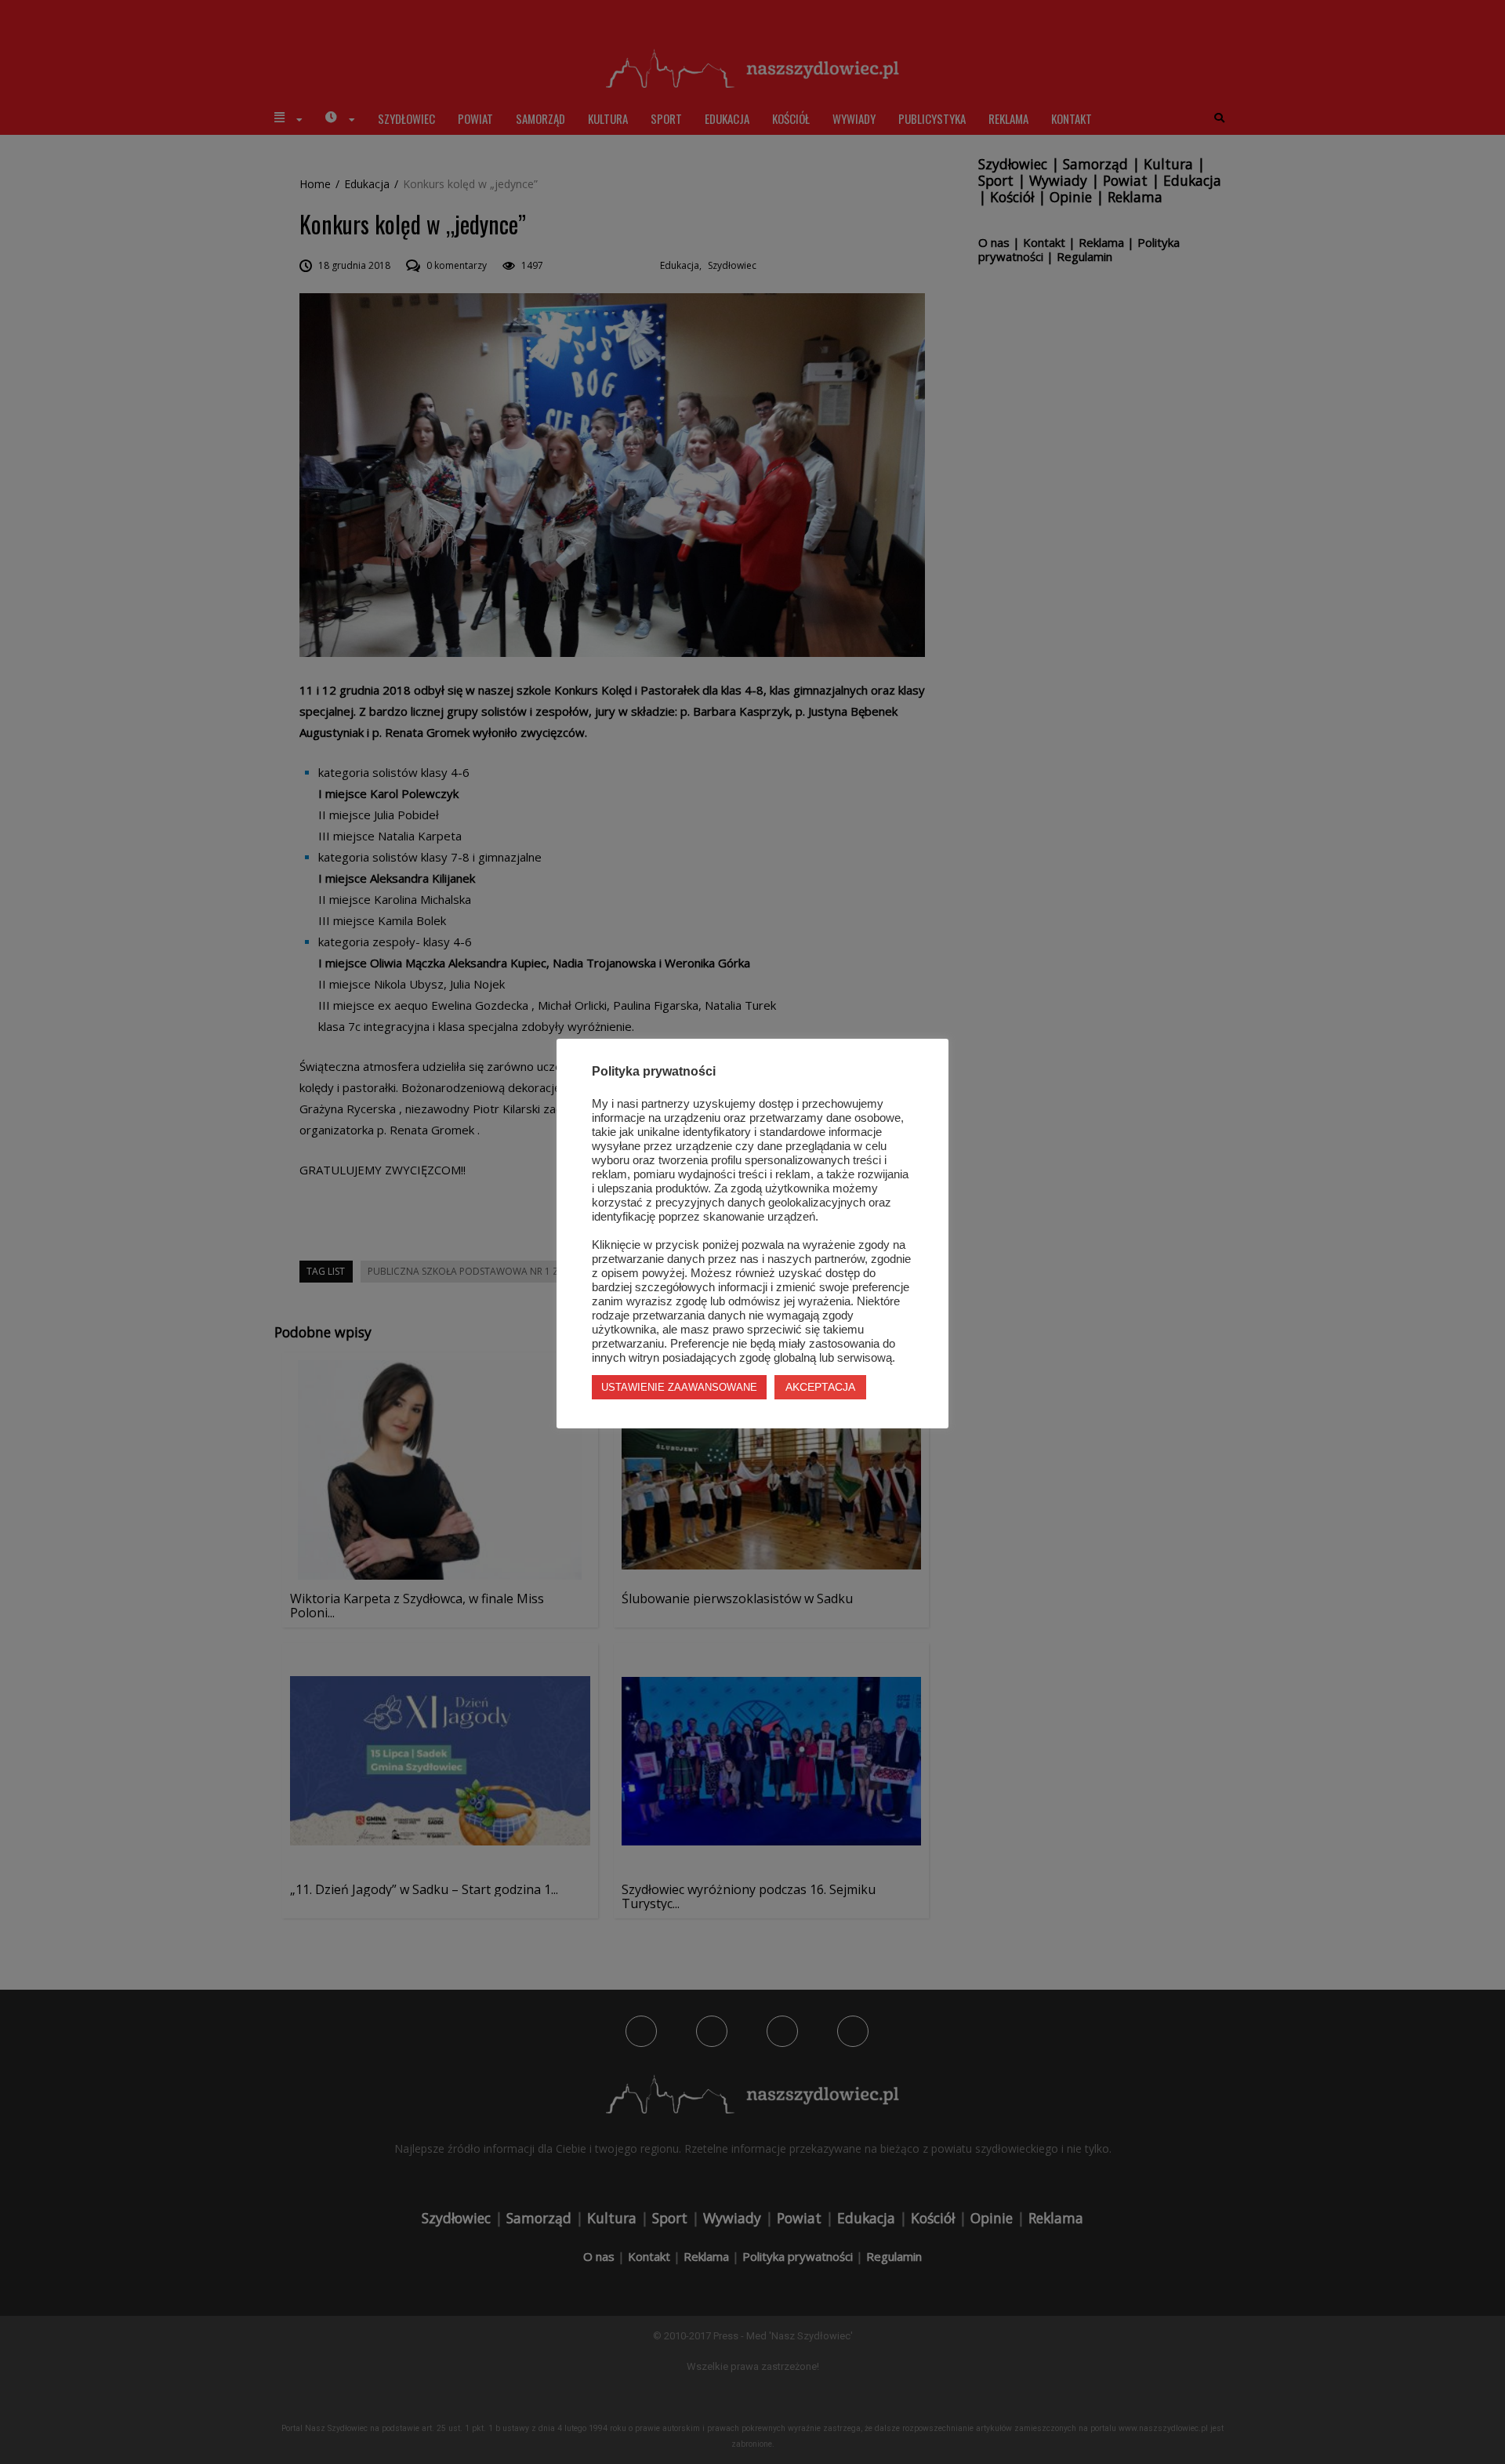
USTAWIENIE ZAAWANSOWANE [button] (679, 1387)
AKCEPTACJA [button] (820, 1387)
